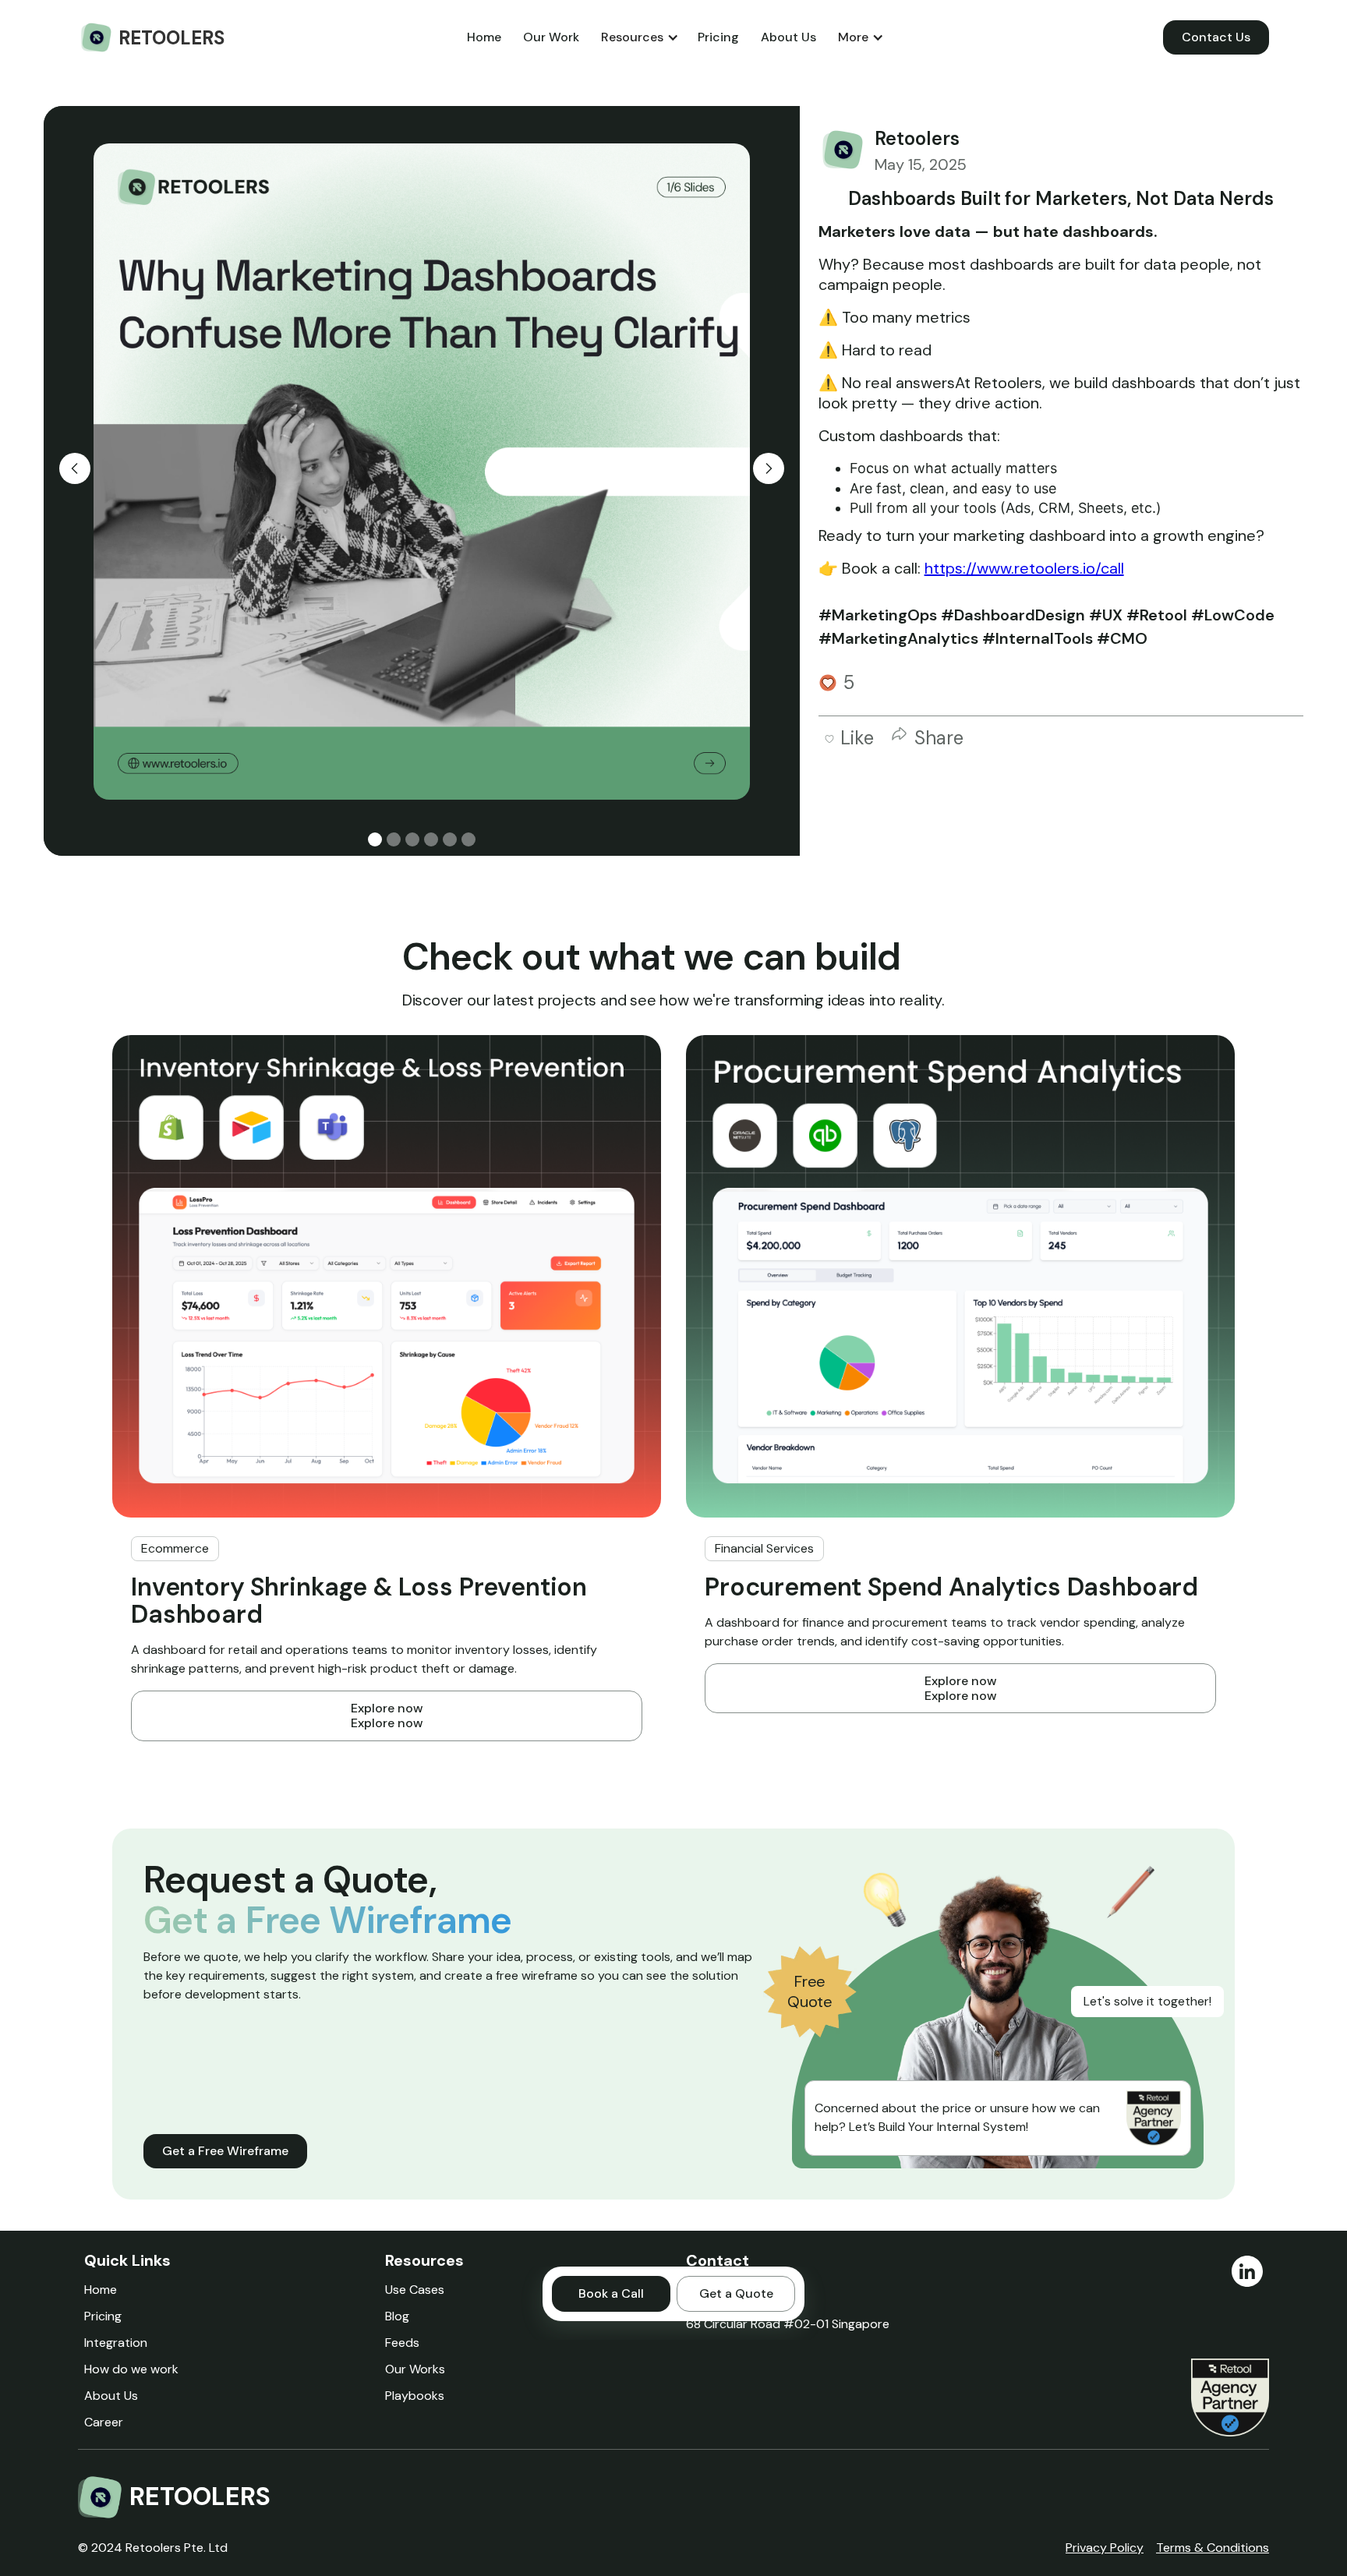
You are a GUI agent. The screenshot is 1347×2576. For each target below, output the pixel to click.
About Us (788, 37)
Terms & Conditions (1213, 2548)
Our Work (551, 37)
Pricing (718, 37)
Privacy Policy (1105, 2548)
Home (484, 37)
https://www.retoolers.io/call (1024, 568)
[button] (638, 37)
